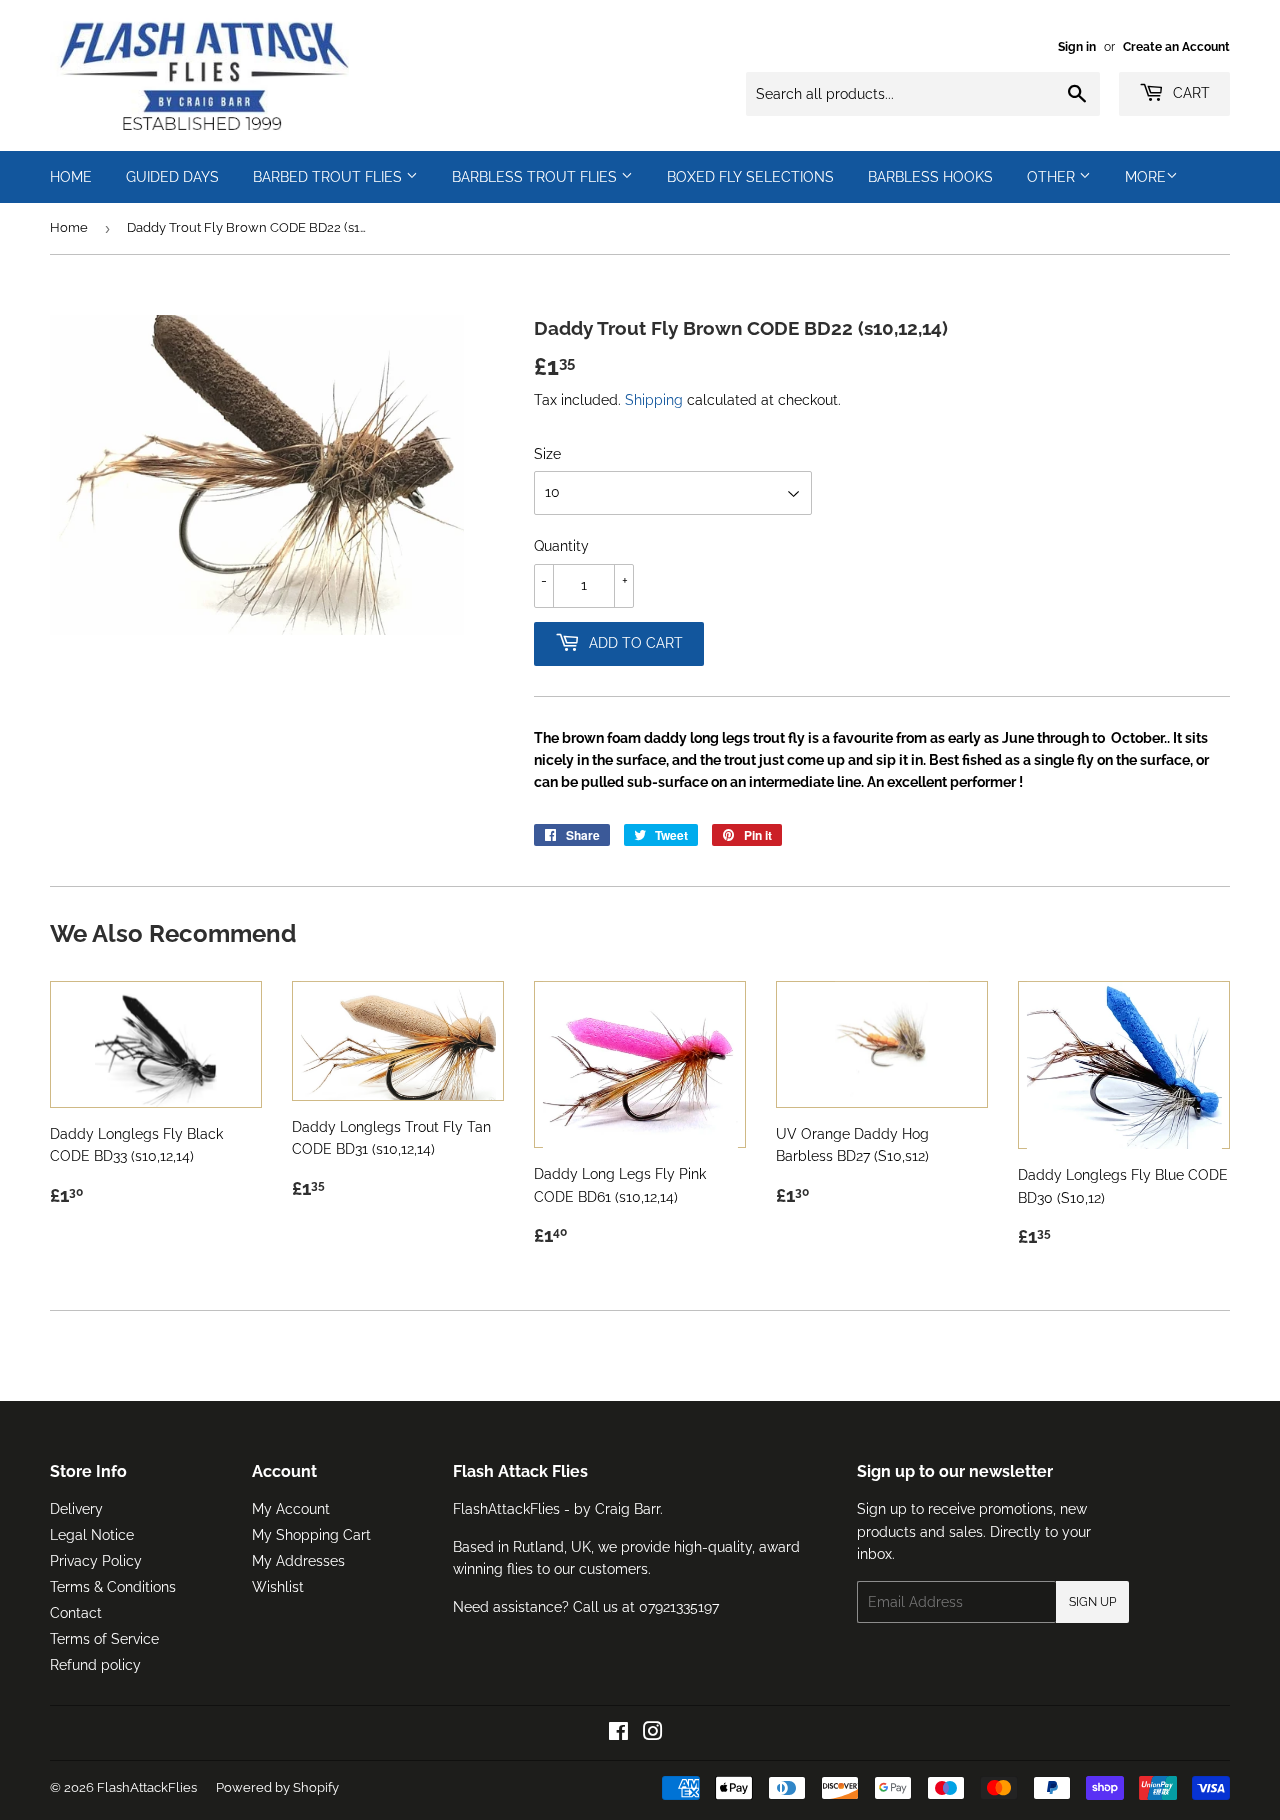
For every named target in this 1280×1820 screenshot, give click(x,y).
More (1145, 177)
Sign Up (1092, 1602)
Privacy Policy (96, 1561)
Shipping (654, 400)
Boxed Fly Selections (750, 177)
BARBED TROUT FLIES (329, 177)
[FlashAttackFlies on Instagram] (653, 1734)
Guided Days (172, 177)
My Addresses (298, 1561)
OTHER (1053, 177)
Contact (76, 1613)
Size (547, 454)
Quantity (561, 546)
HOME (71, 177)
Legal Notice (92, 1535)
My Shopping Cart (311, 1535)
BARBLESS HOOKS (930, 177)
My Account (291, 1509)
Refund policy (95, 1665)
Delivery (76, 1509)
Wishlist (278, 1587)
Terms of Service (104, 1639)
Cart (1189, 93)
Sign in (1077, 47)
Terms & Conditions (113, 1587)
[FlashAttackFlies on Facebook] (618, 1734)
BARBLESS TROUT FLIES (536, 177)
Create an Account (1176, 47)
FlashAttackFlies (147, 1787)
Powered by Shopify (277, 1787)
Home (69, 227)
